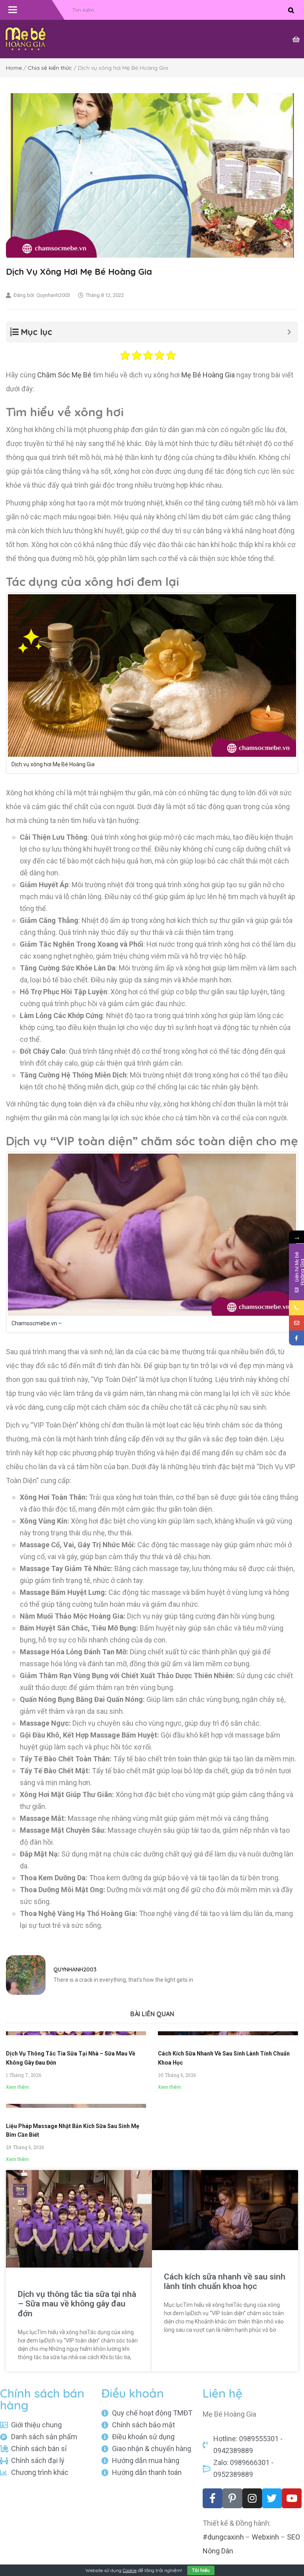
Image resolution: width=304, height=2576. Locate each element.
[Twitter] (272, 2498)
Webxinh (265, 2537)
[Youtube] (292, 2498)
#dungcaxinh (223, 2537)
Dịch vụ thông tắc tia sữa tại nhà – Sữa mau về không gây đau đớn (77, 2304)
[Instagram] (252, 2498)
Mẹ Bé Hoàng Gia (208, 375)
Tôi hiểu (201, 2570)
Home (14, 68)
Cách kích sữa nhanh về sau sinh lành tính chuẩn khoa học (225, 2281)
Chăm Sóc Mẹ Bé (64, 375)
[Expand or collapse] (289, 332)
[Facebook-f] (213, 2498)
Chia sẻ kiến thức (50, 68)
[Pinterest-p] (232, 2498)
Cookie (130, 2570)
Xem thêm (17, 2087)
